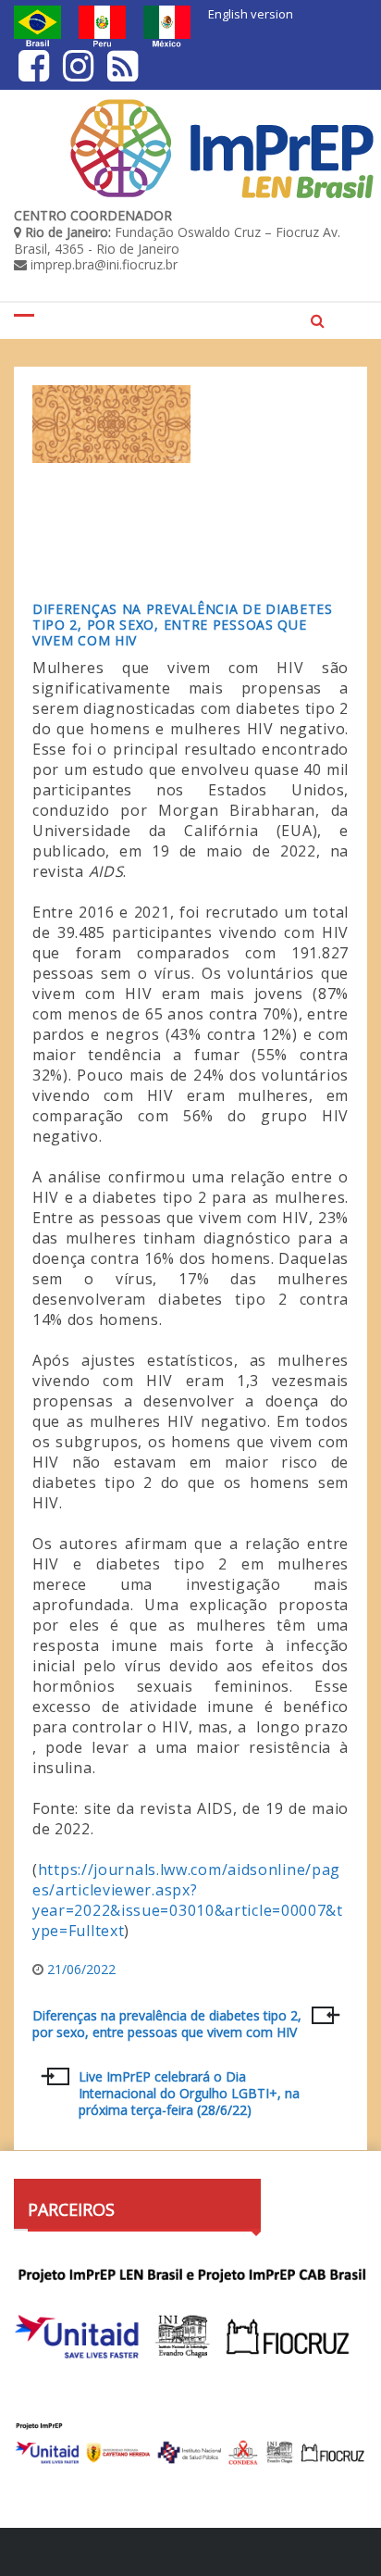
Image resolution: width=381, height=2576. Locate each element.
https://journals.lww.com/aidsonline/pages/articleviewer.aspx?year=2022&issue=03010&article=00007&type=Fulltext (188, 1900)
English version (251, 14)
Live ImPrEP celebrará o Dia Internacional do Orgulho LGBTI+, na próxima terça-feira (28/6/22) (189, 2093)
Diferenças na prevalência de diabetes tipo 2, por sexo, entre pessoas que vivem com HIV (183, 625)
